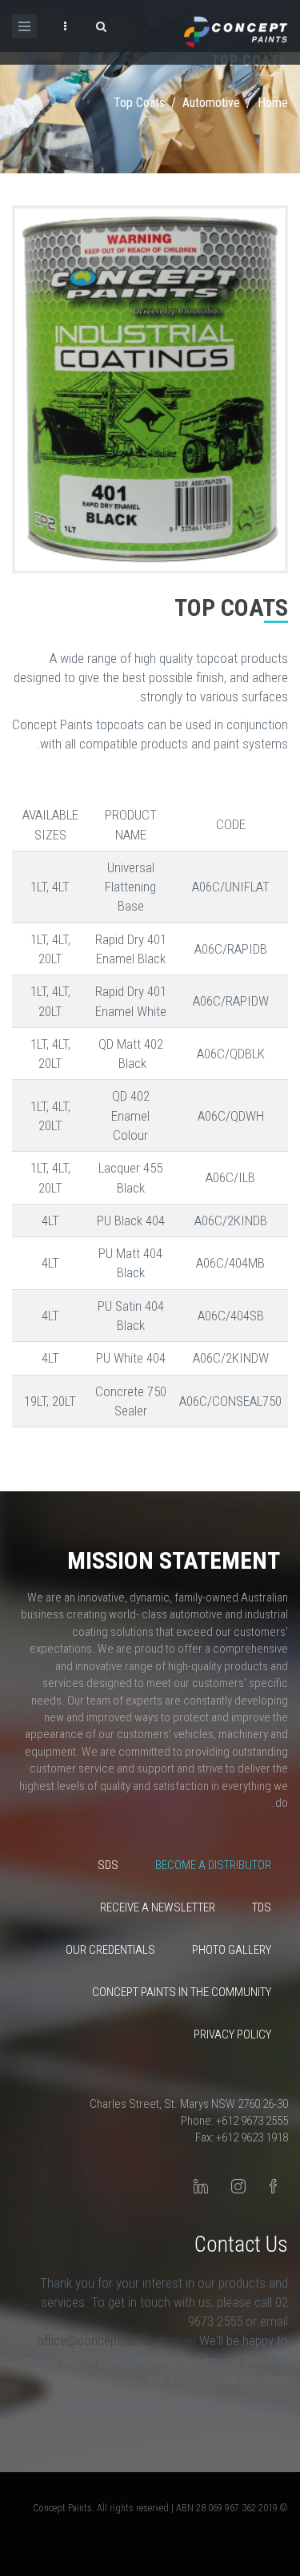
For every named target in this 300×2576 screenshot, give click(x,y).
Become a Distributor (213, 1865)
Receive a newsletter (158, 1907)
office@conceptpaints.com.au (118, 2340)
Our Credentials (110, 1950)
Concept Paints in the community (182, 1992)
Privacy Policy (232, 2034)
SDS (108, 1865)
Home (273, 103)
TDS (262, 1907)
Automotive (211, 103)
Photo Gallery (232, 1950)
